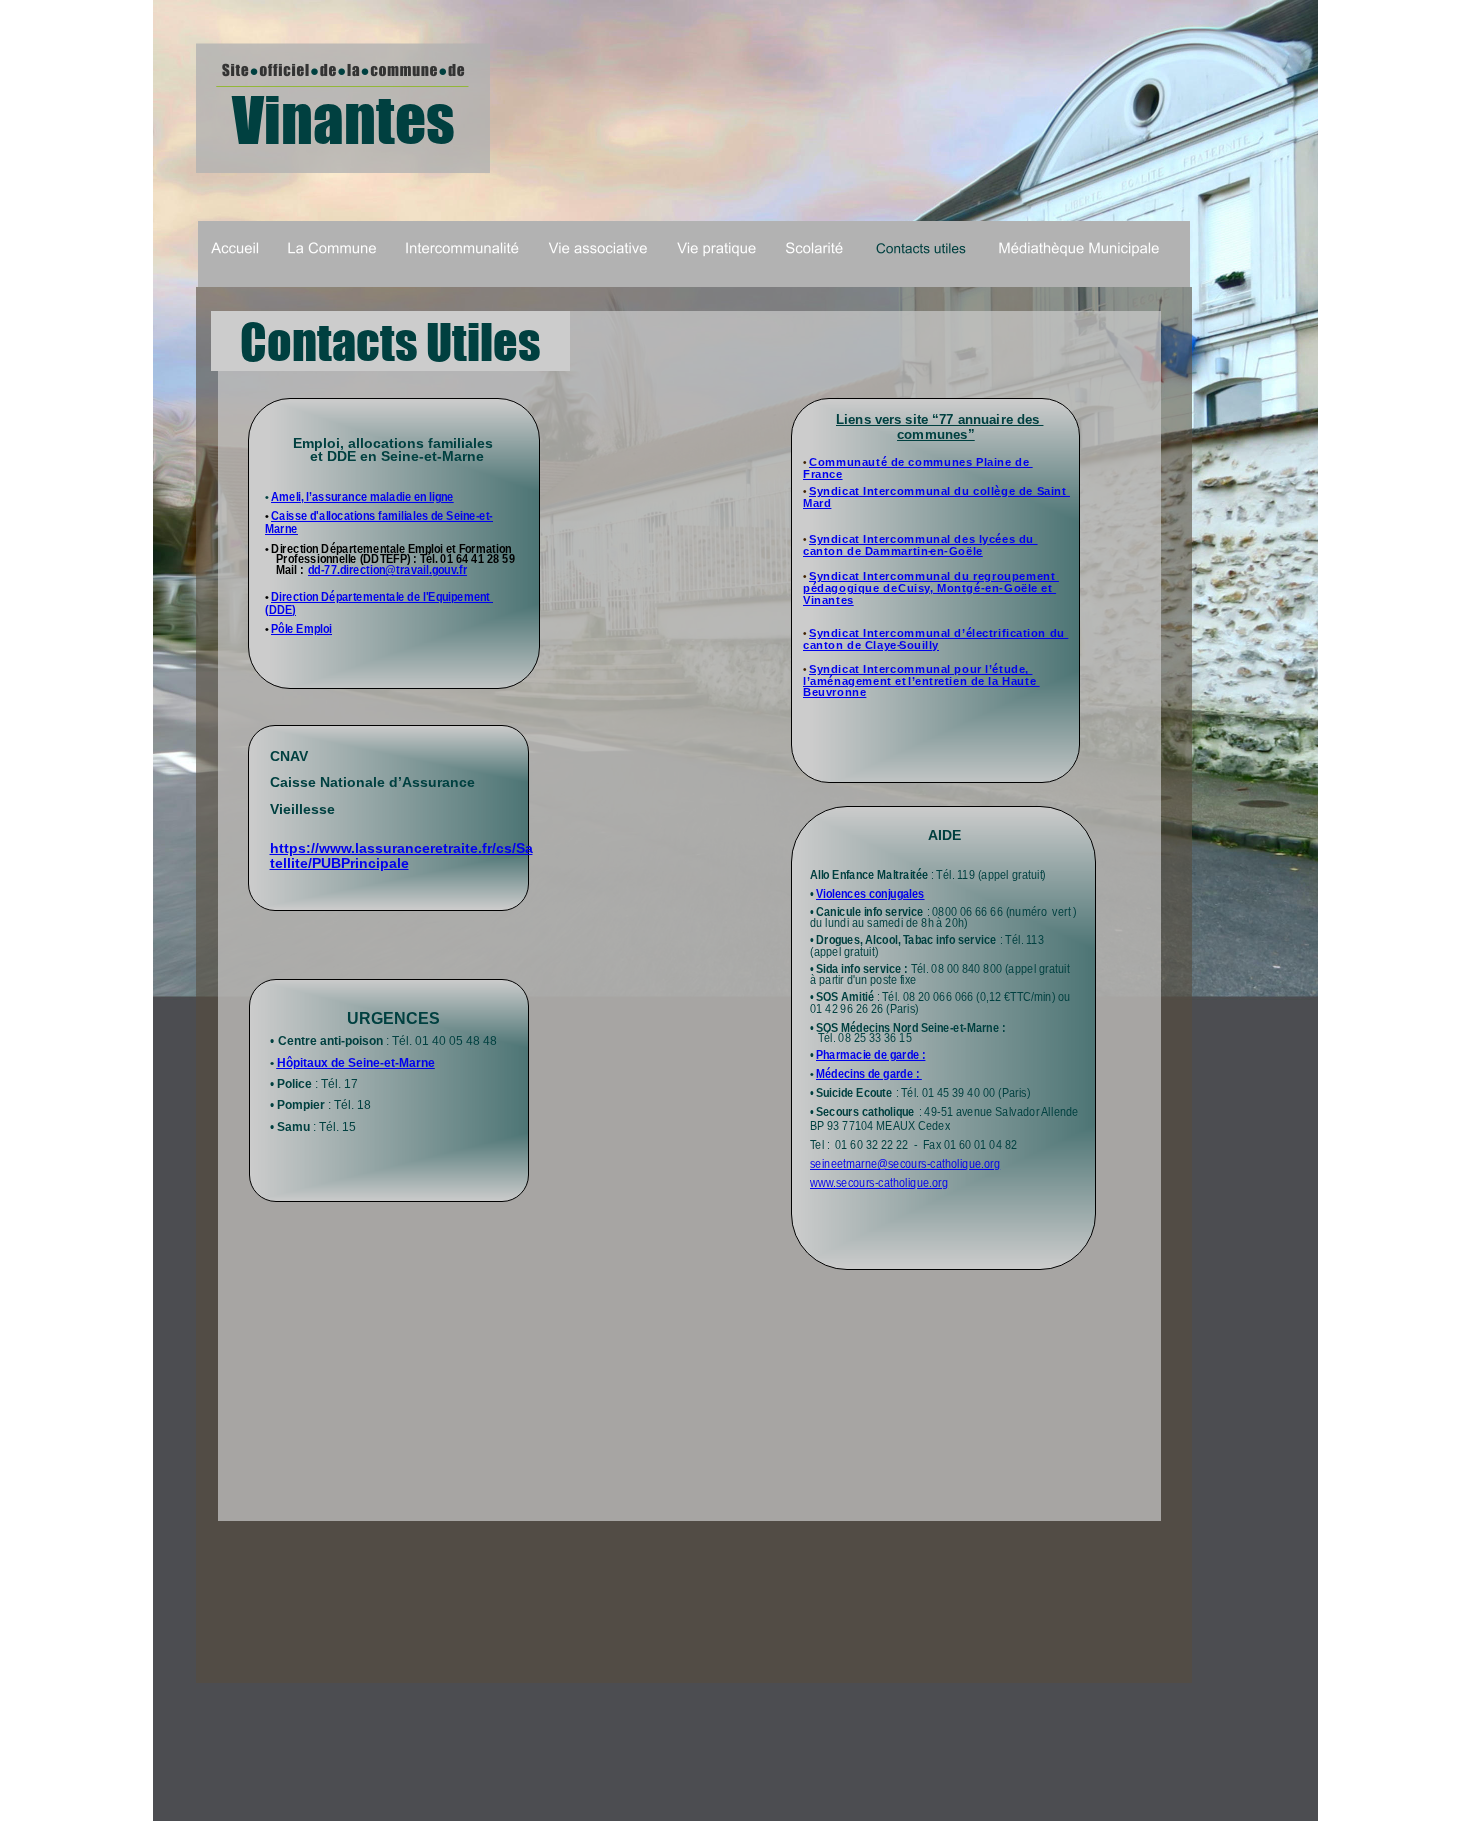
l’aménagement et (856, 681)
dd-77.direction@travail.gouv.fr (387, 570)
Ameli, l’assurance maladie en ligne (362, 497)
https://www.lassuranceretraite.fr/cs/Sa (401, 848)
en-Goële (956, 551)
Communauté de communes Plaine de (921, 462)
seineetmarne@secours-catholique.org (905, 1164)
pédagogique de (852, 588)
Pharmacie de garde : (870, 1055)
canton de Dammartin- (868, 551)
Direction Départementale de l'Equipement (382, 597)
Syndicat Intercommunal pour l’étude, (920, 669)
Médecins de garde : (869, 1074)
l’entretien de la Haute (974, 681)
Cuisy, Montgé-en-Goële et (977, 588)
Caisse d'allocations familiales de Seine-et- (382, 516)
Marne (281, 529)
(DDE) (280, 610)
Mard (817, 503)
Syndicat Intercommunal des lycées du (923, 539)
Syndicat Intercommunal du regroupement (934, 576)
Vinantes (828, 600)
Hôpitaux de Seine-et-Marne (356, 1063)
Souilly (919, 645)
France (823, 474)
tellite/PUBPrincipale (339, 863)
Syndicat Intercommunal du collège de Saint (939, 491)
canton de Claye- (852, 645)
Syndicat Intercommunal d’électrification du (938, 633)
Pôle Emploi (301, 629)
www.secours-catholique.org (879, 1183)
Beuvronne (834, 692)
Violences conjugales (870, 894)
